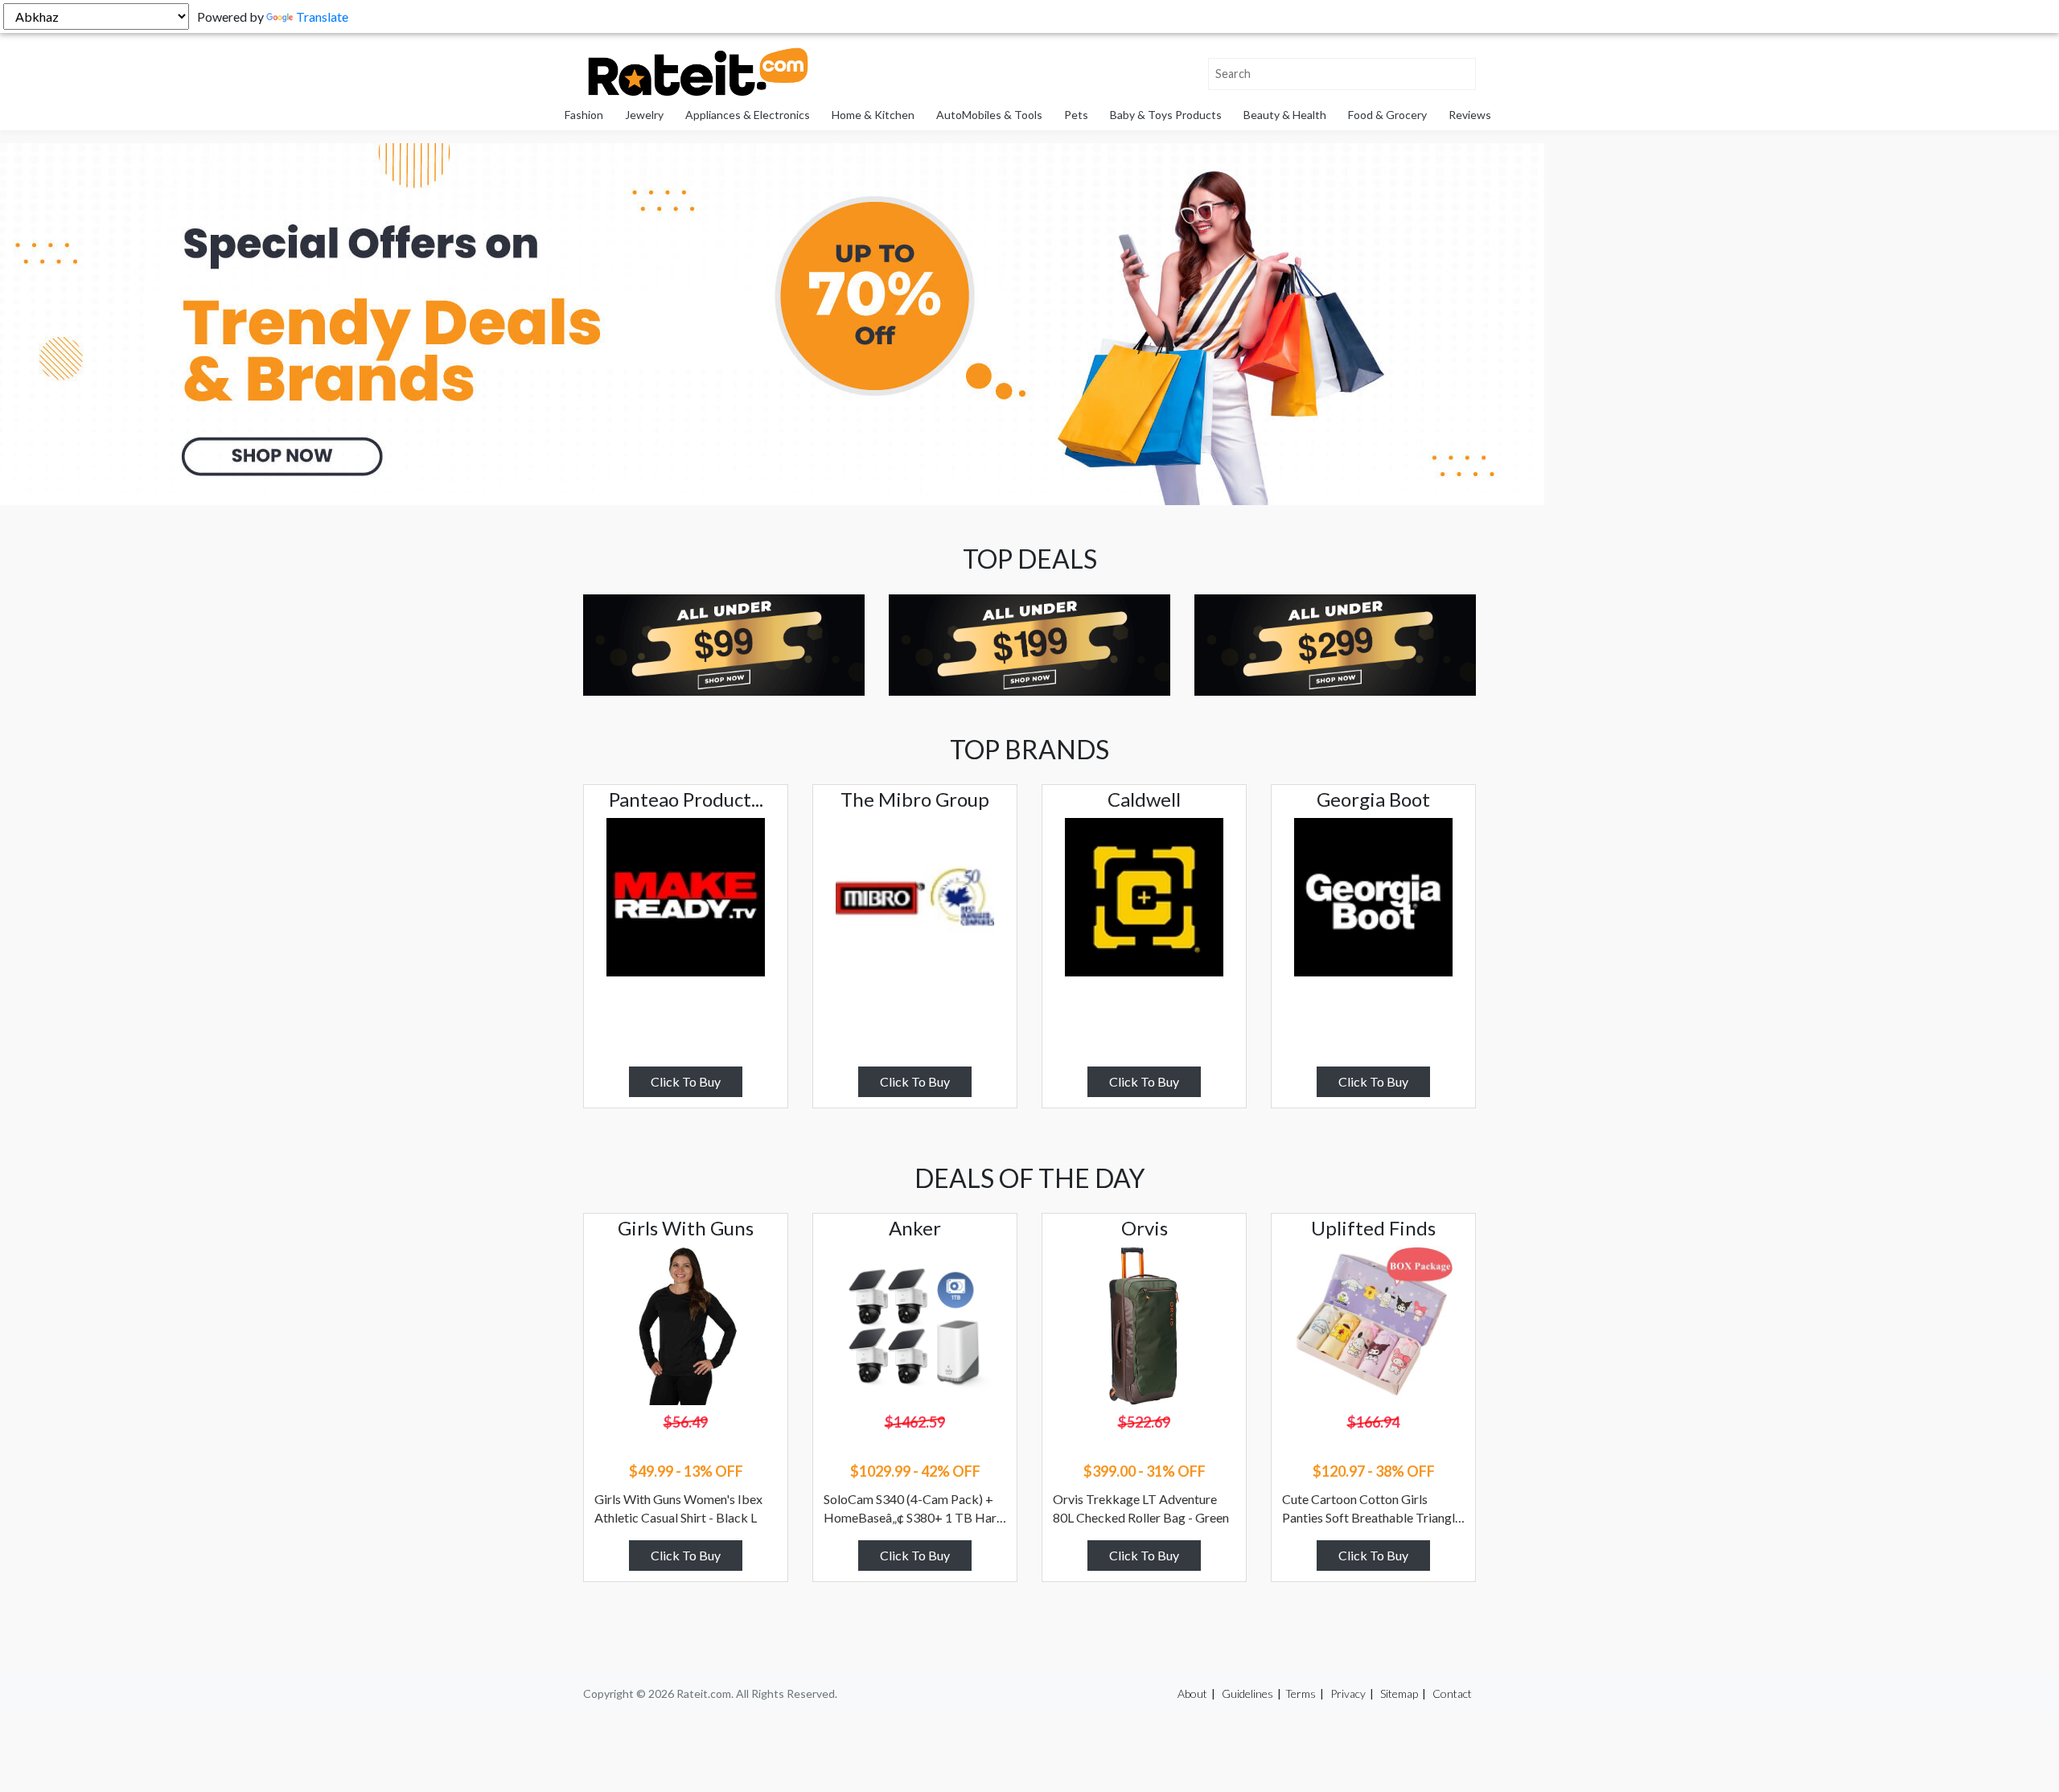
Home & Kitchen (873, 115)
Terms (1301, 1693)
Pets (1076, 115)
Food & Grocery (1387, 115)
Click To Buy (686, 1081)
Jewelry (644, 115)
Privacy (1348, 1693)
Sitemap (1399, 1693)
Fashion (584, 115)
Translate (322, 16)
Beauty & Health (1285, 115)
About (1192, 1693)
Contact (1452, 1693)
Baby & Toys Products (1166, 115)
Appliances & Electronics (748, 115)
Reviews (1470, 115)
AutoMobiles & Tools (989, 115)
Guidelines (1247, 1693)
